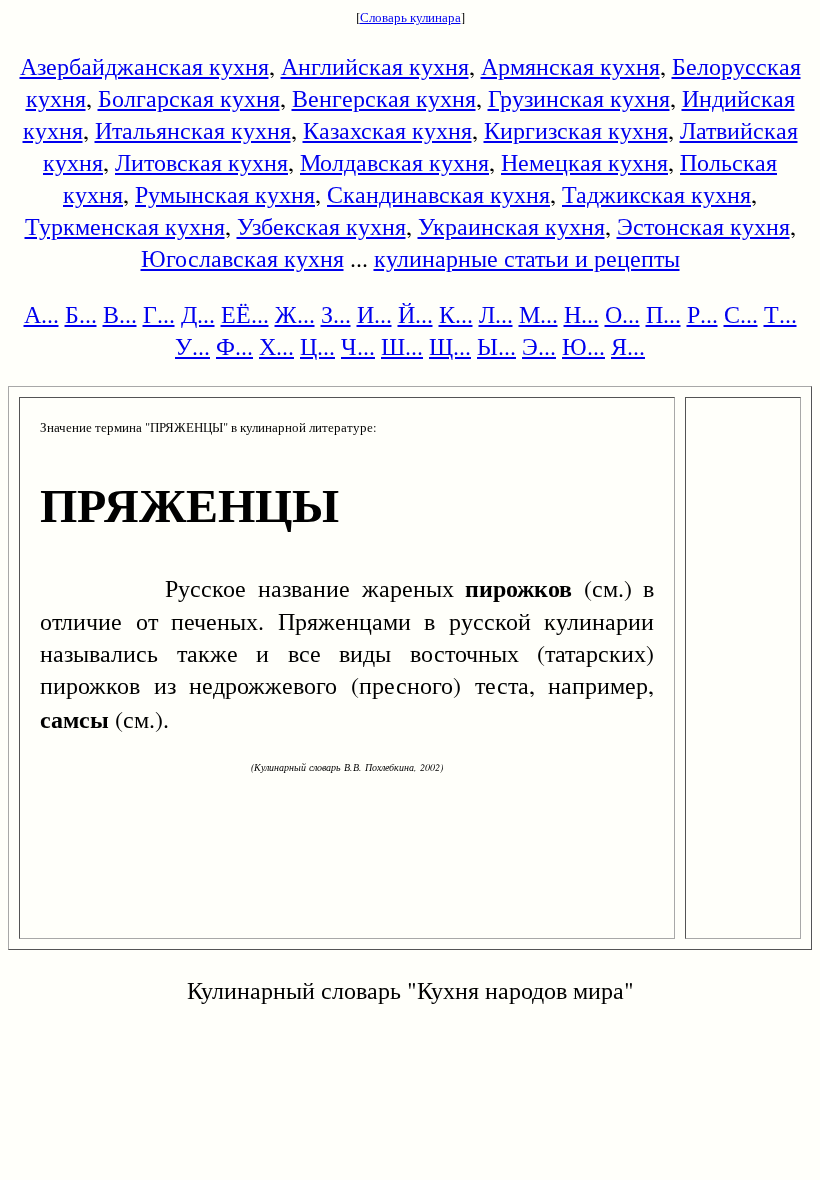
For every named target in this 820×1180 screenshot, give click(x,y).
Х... (276, 346)
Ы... (496, 346)
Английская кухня (375, 66)
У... (192, 346)
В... (120, 314)
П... (663, 314)
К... (456, 314)
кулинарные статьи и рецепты (527, 258)
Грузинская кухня (579, 98)
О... (622, 314)
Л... (496, 314)
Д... (198, 314)
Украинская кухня (511, 226)
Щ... (450, 346)
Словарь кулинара (410, 17)
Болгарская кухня (189, 98)
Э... (539, 346)
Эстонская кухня (703, 226)
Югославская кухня (242, 258)
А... (41, 314)
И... (374, 314)
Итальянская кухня (193, 130)
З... (336, 314)
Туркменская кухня (125, 226)
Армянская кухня (570, 66)
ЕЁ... (245, 314)
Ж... (295, 314)
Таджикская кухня (656, 194)
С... (741, 314)
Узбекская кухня (321, 226)
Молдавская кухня (394, 162)
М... (538, 314)
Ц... (317, 346)
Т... (780, 314)
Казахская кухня (387, 130)
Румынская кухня (225, 194)
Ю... (583, 346)
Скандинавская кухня (438, 194)
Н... (581, 314)
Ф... (234, 346)
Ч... (358, 346)
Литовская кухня (201, 162)
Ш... (402, 346)
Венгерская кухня (384, 98)
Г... (159, 314)
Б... (81, 314)
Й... (415, 314)
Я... (628, 346)
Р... (702, 314)
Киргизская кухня (576, 130)
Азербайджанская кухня (144, 66)
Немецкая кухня (584, 162)
